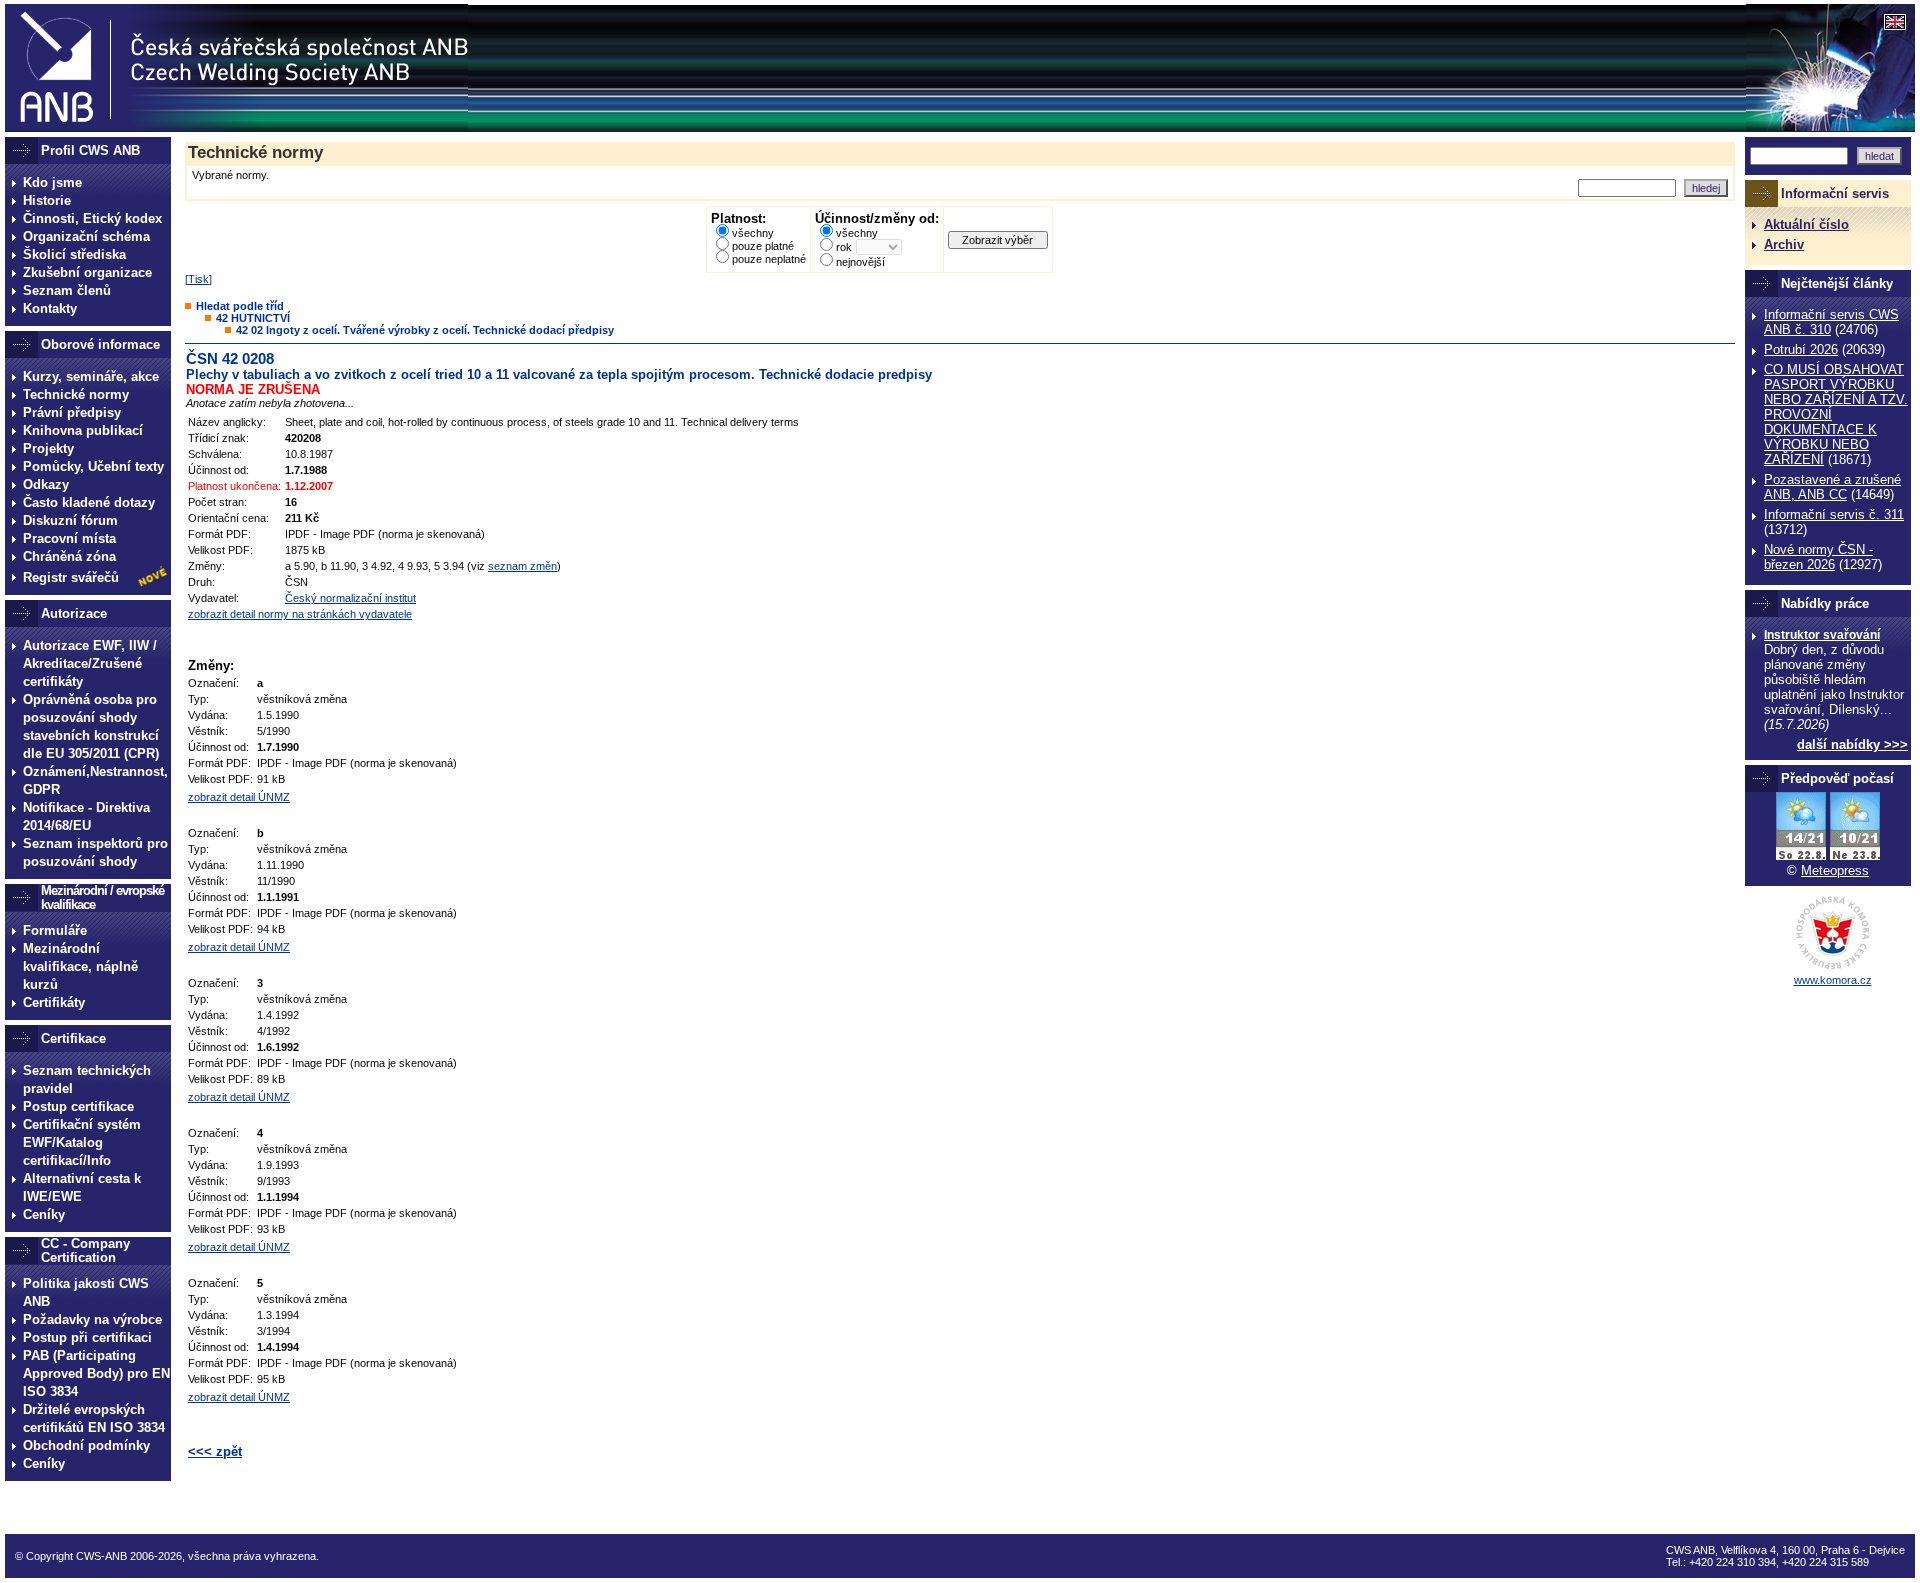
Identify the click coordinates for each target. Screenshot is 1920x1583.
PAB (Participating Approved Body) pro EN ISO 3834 (96, 1373)
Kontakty (50, 308)
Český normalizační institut (350, 598)
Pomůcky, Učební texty (93, 466)
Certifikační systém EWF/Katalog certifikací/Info (82, 1142)
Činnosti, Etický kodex (92, 218)
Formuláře (55, 930)
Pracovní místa (69, 538)
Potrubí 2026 (1801, 349)
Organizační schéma (86, 236)
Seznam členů (67, 290)
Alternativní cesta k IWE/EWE (82, 1187)
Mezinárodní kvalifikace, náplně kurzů (80, 966)
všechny (753, 233)
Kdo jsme (52, 182)
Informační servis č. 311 (1834, 514)
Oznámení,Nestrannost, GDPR (95, 780)
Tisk (198, 279)
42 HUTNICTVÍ (253, 318)
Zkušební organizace (87, 272)
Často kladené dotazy (89, 502)
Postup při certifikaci (87, 1337)
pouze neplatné (769, 259)
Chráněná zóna (69, 556)
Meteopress (1835, 870)
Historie (47, 200)
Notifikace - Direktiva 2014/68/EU (86, 816)
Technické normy (76, 394)
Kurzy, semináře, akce (91, 376)
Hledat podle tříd (240, 306)
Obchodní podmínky (86, 1445)
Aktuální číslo (1806, 224)
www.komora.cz (1833, 980)
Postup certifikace (78, 1106)
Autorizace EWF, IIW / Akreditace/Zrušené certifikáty (90, 663)
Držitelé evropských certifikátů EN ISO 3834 (94, 1418)
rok (844, 247)
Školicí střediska (74, 254)
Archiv (1784, 244)
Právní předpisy (72, 412)
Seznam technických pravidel (87, 1079)
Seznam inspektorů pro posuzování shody (95, 852)
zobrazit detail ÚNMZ (239, 797)
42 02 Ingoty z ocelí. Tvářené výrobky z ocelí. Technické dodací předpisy (425, 330)
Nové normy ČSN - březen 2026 (1818, 557)
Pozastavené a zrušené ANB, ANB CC (1832, 487)
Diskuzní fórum (70, 520)
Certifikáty (54, 1002)
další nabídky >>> (1852, 744)
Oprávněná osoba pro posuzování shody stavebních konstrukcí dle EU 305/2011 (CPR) (91, 726)
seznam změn (522, 566)
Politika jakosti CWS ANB (86, 1292)
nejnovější (860, 262)
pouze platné (763, 246)
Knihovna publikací (83, 430)
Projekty (48, 448)
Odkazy (46, 484)
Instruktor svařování (1822, 635)
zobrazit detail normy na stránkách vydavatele (300, 614)
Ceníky (44, 1214)
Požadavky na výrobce (92, 1319)
